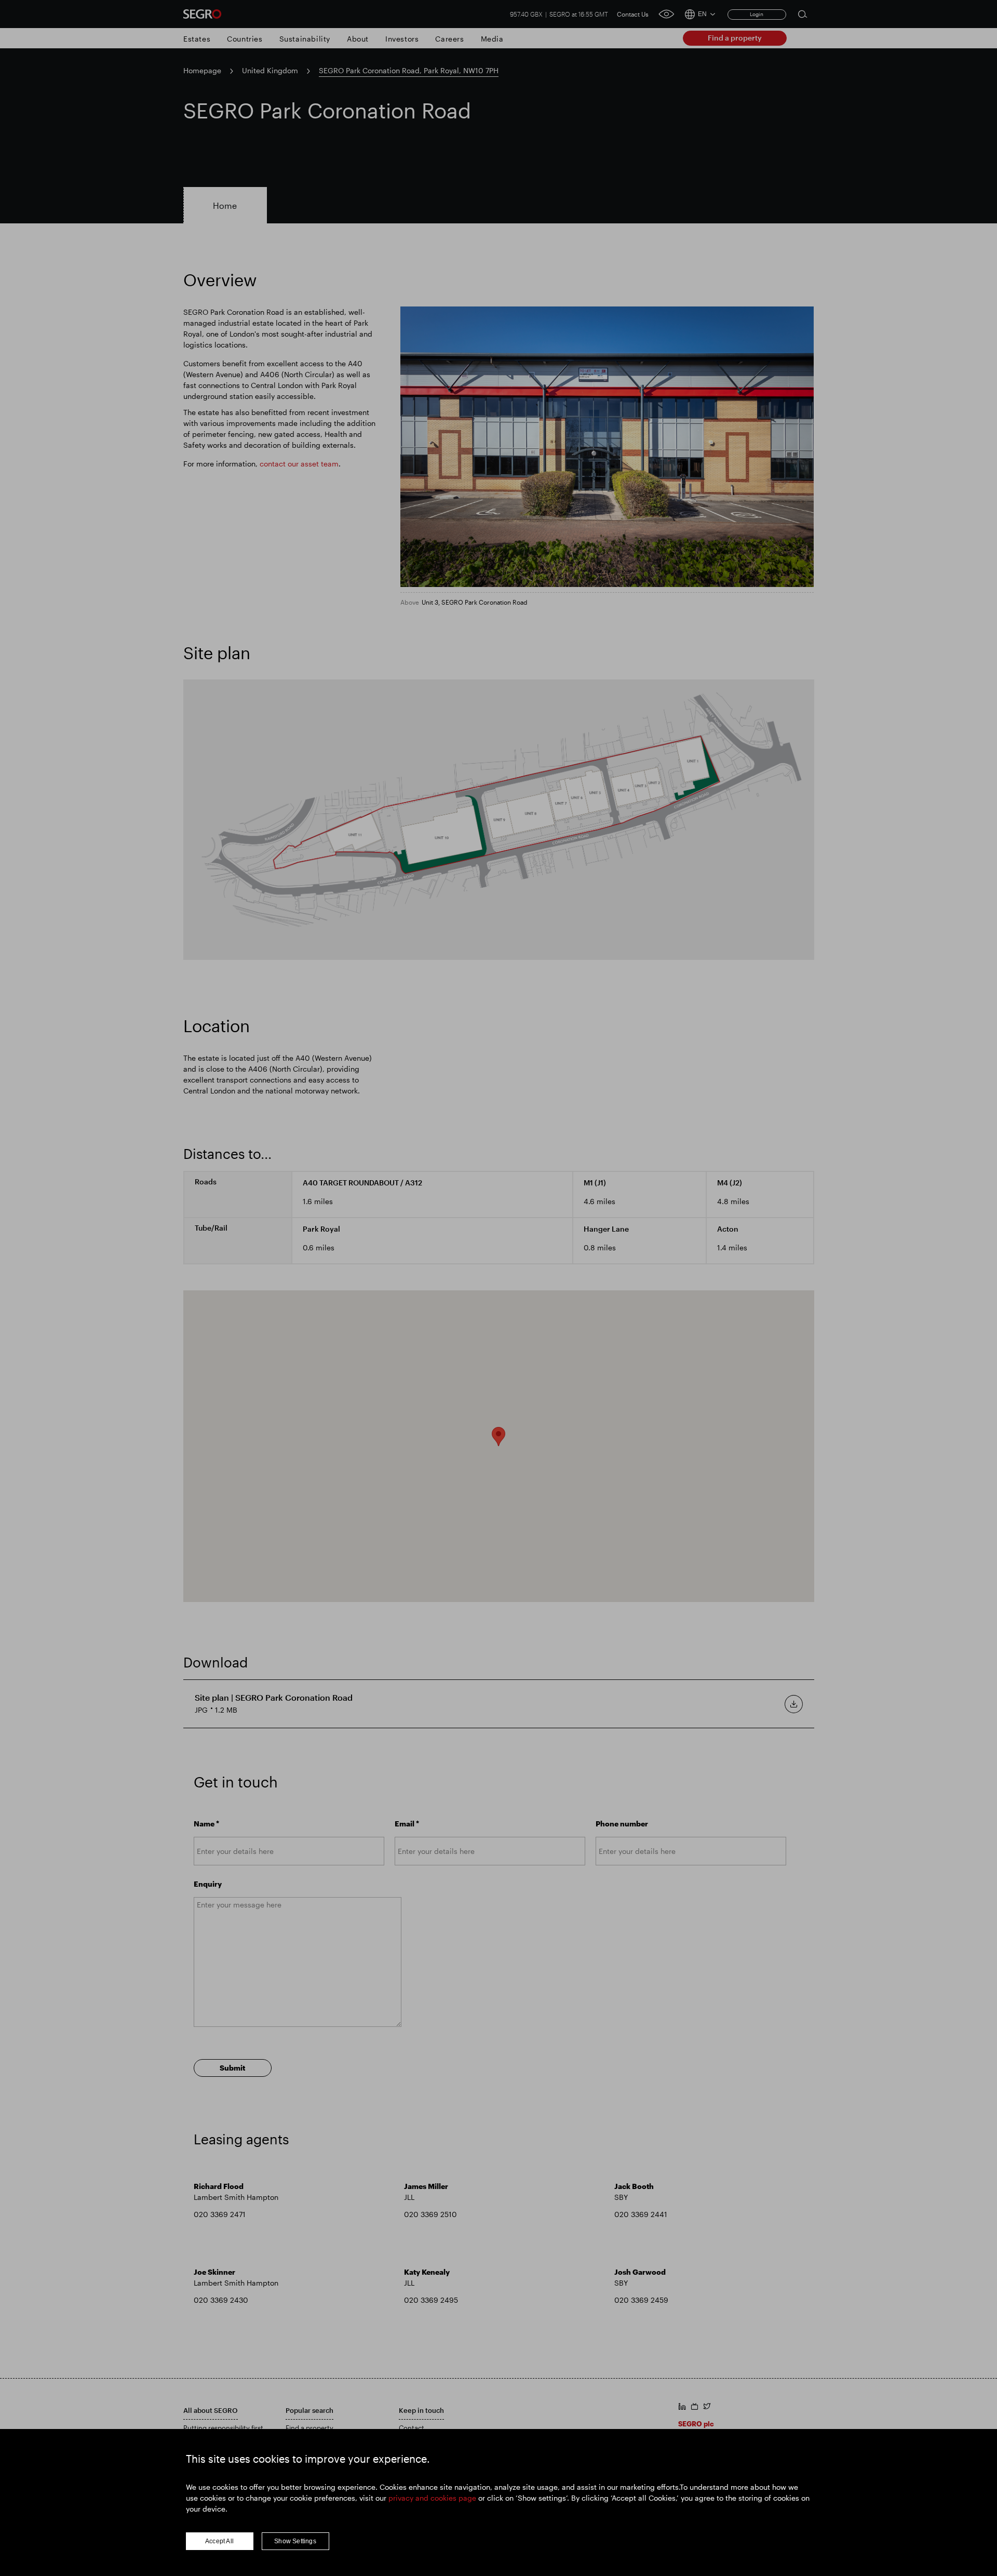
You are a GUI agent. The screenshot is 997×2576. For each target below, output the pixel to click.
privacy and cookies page (432, 2498)
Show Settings (295, 2541)
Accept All (219, 2541)
